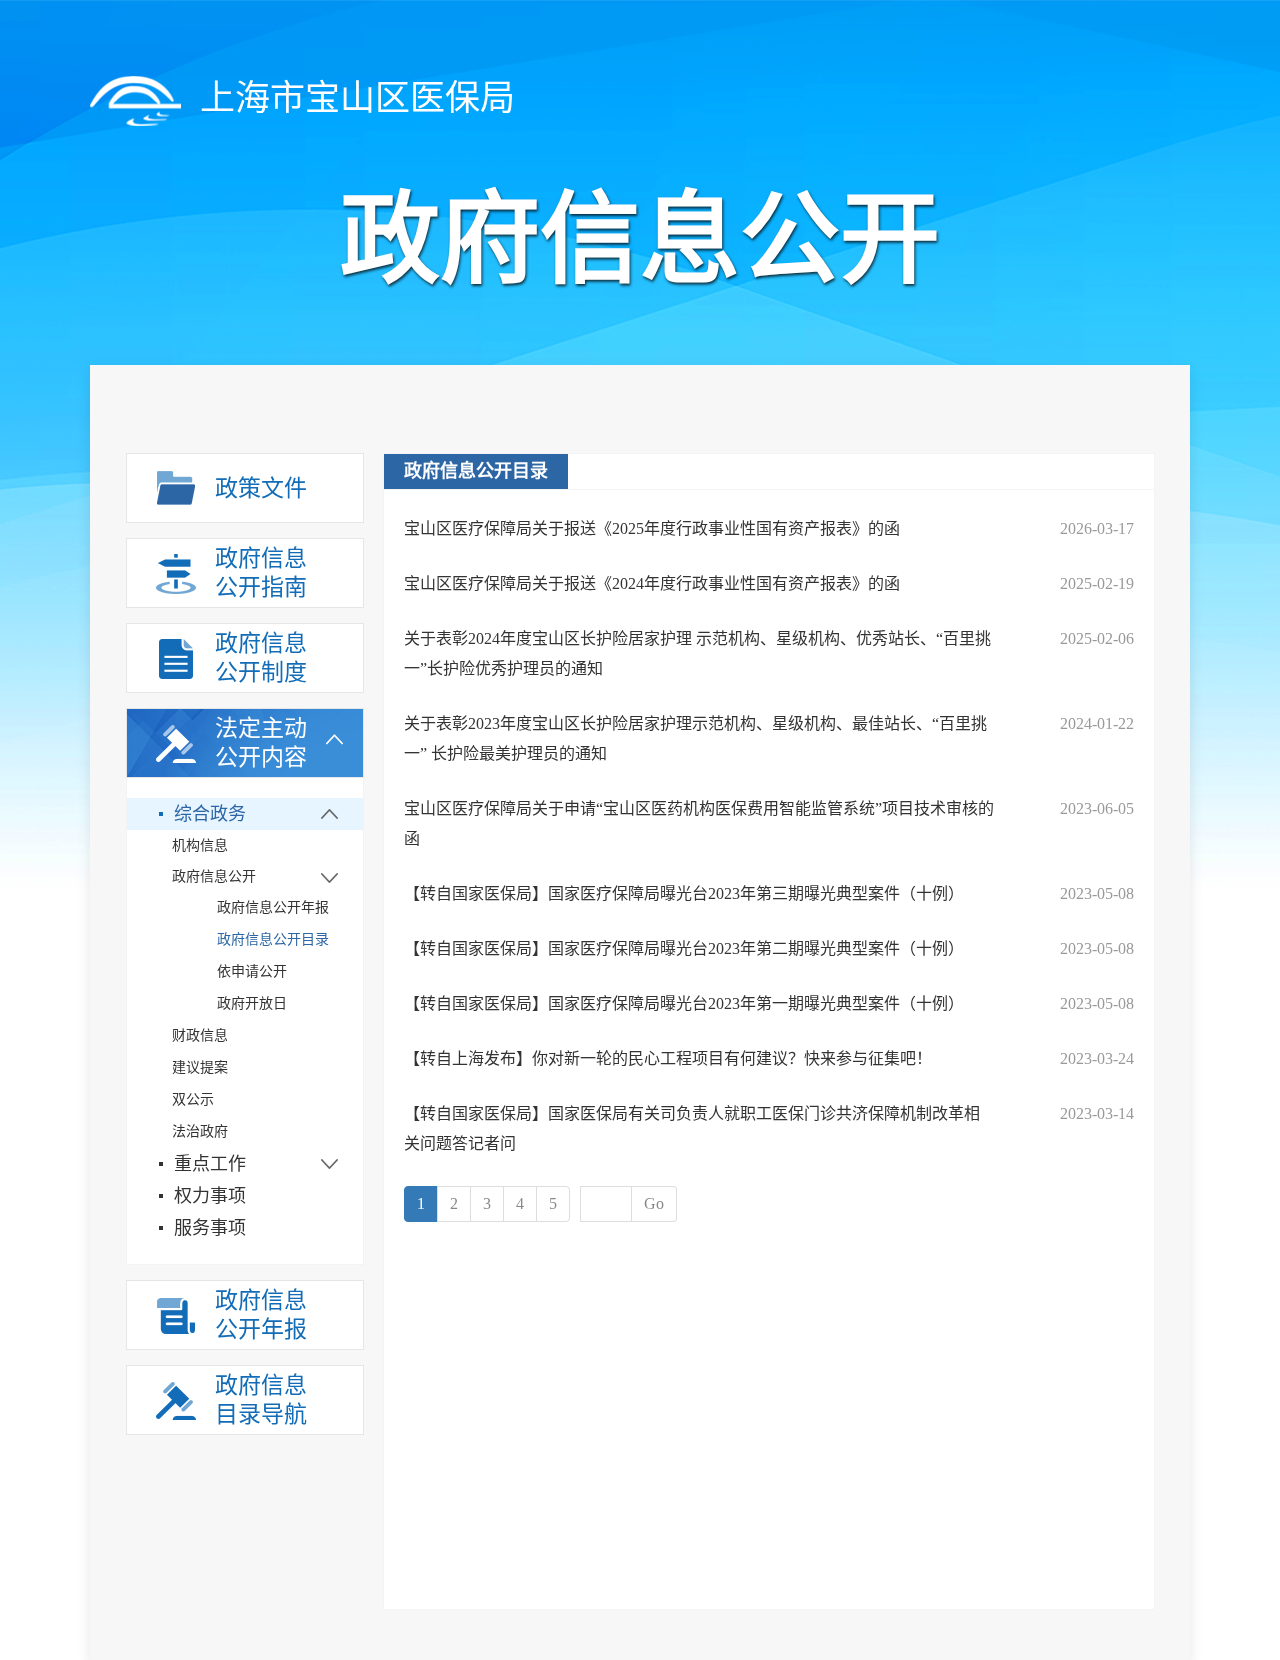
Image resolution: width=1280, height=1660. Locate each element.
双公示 (193, 1099)
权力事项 (210, 1196)
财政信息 (200, 1035)
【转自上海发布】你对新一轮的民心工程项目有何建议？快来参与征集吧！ (668, 1058)
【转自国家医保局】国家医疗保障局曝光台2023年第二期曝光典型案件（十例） (684, 948)
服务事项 (210, 1228)
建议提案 (200, 1067)
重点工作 (210, 1164)
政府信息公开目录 (273, 939)
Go (654, 1203)
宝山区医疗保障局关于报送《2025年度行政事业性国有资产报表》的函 (652, 528)
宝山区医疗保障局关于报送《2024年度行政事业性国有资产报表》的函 (652, 583)
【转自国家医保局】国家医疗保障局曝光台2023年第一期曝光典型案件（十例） (684, 1003)
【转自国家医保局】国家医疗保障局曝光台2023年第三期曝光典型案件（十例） (684, 893)
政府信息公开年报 (273, 907)
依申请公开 (252, 971)
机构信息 (200, 845)
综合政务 (210, 814)
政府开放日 (252, 1003)
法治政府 (200, 1131)
